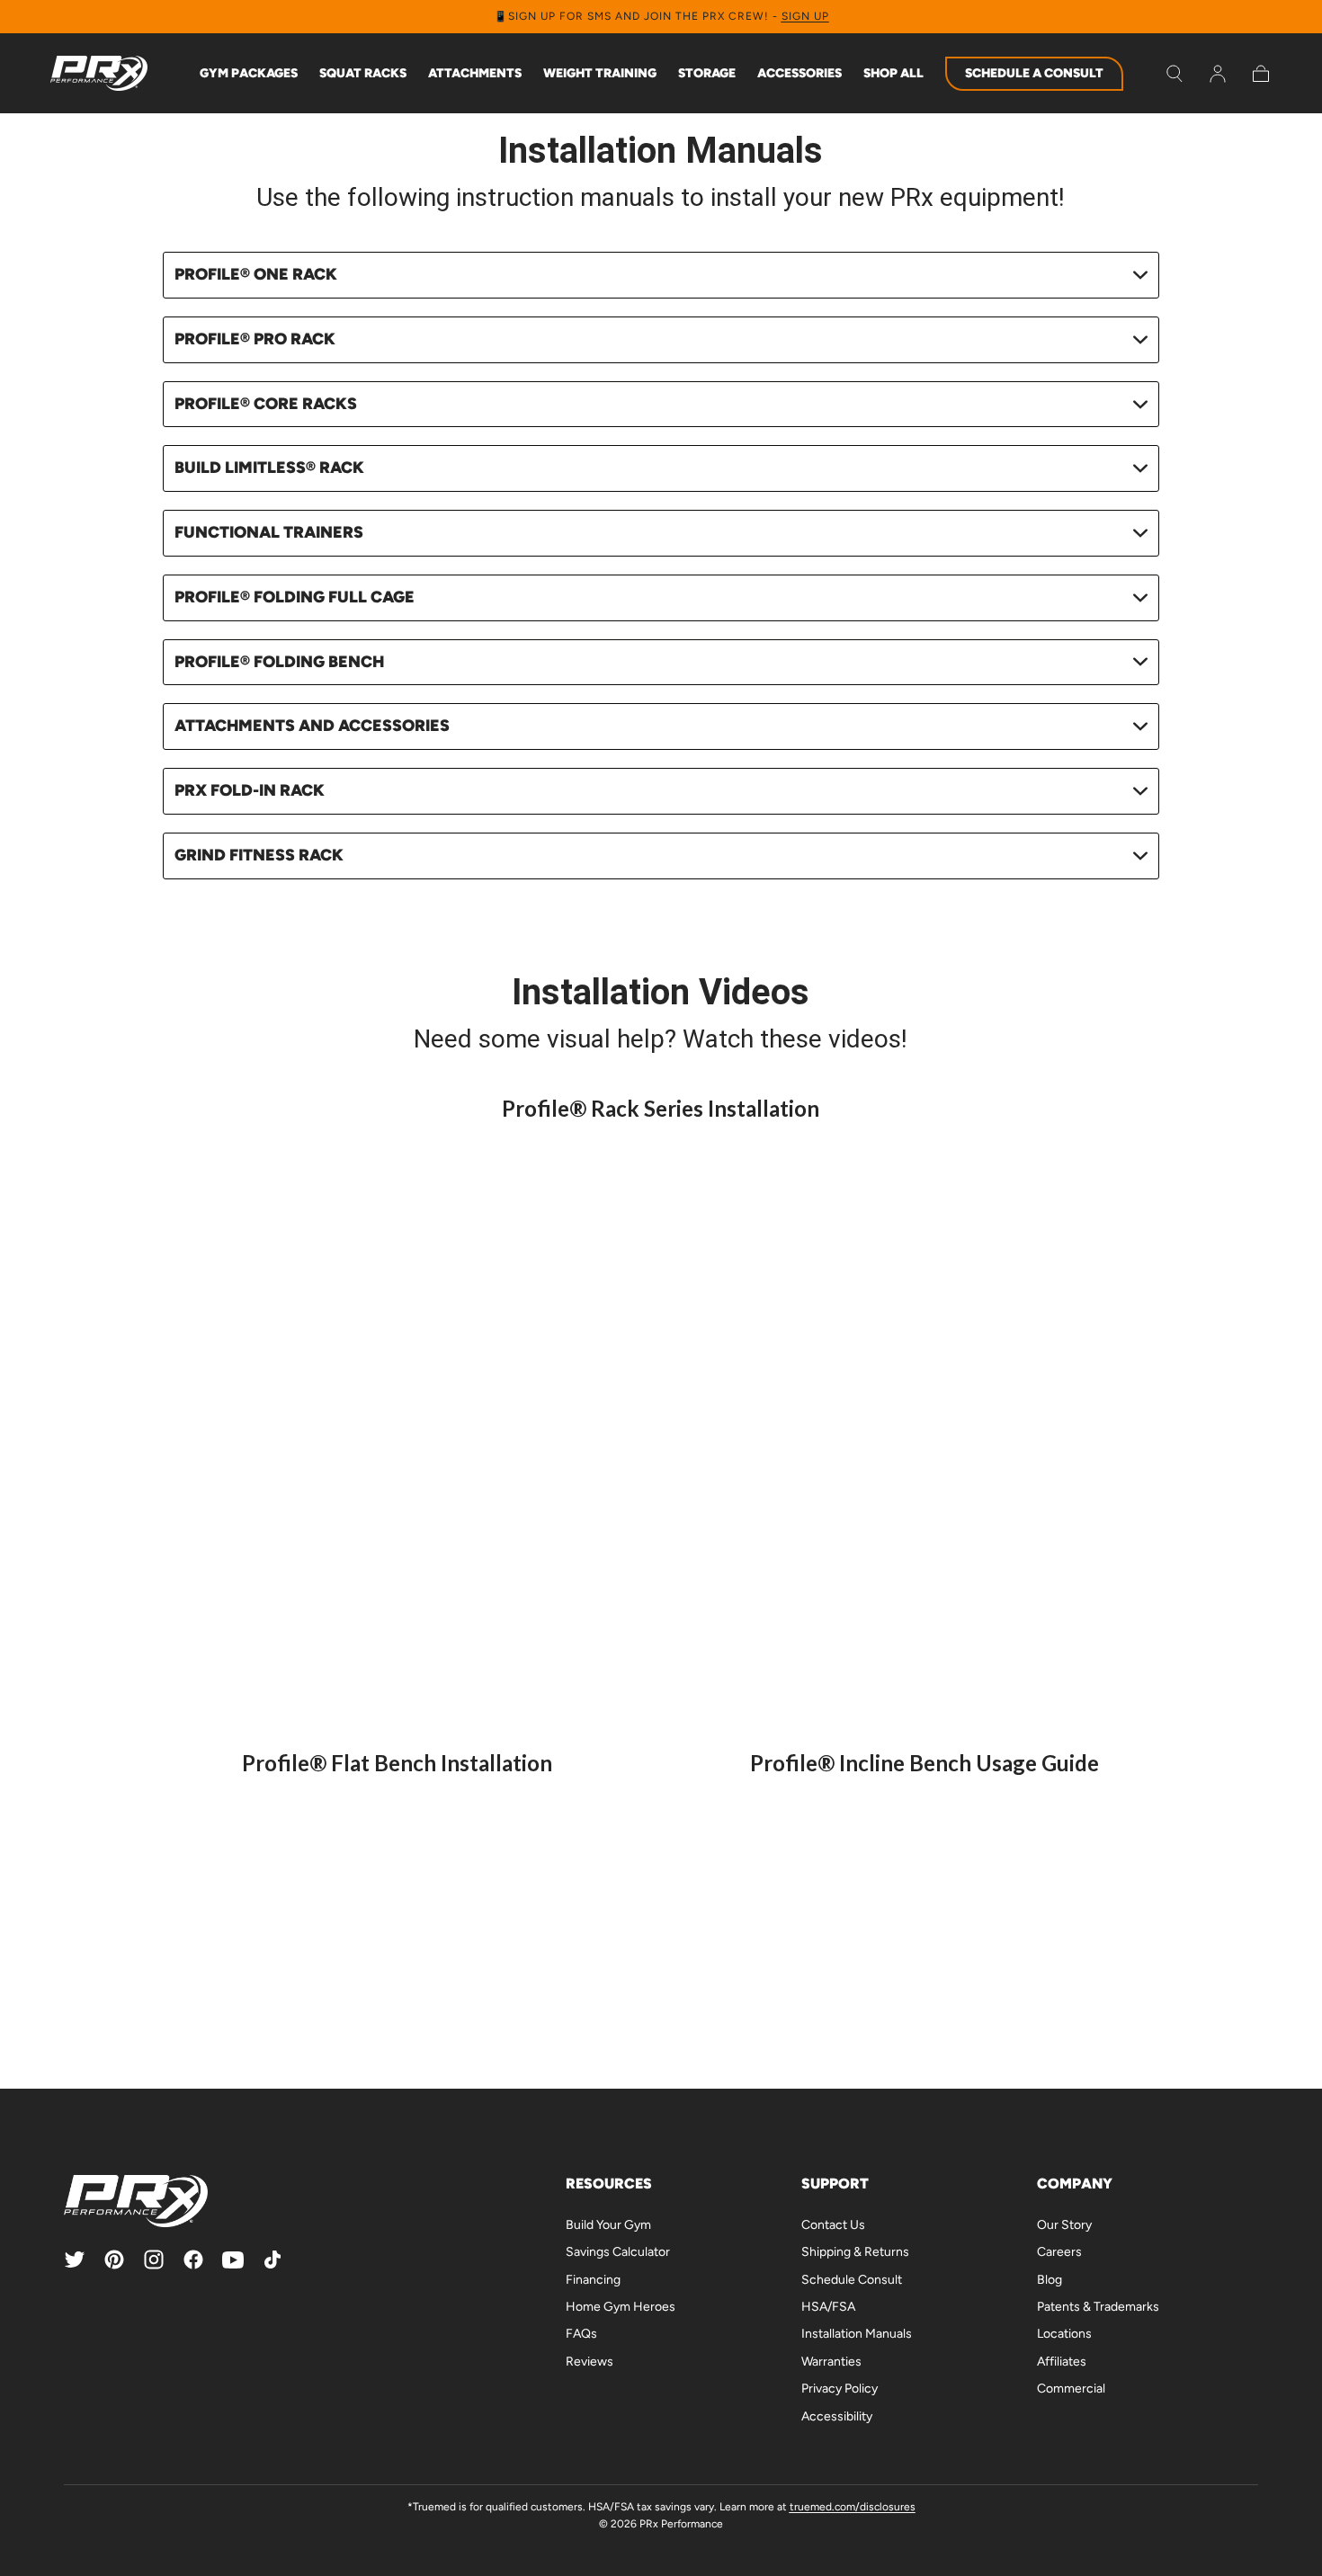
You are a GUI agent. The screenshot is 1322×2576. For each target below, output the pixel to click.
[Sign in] (1218, 74)
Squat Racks (363, 74)
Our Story (1064, 2225)
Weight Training (600, 74)
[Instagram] (154, 2260)
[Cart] (1261, 74)
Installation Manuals (857, 2334)
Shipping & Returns (855, 2252)
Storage (707, 74)
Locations (1064, 2334)
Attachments (475, 74)
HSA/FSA (828, 2307)
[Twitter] (75, 2260)
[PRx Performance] (99, 73)
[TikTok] (272, 2260)
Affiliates (1062, 2362)
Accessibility (837, 2416)
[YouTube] (233, 2260)
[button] (1175, 74)
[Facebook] (193, 2260)
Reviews (590, 2362)
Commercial (1071, 2389)
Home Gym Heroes (621, 2307)
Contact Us (833, 2225)
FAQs (581, 2334)
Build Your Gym (608, 2225)
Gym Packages (249, 74)
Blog (1050, 2280)
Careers (1059, 2252)
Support (835, 2184)
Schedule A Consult (1034, 73)
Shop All (893, 74)
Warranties (831, 2362)
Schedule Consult (852, 2280)
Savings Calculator (618, 2252)
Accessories (799, 74)
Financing (593, 2280)
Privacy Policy (840, 2389)
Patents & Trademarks (1098, 2307)
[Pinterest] (114, 2260)
